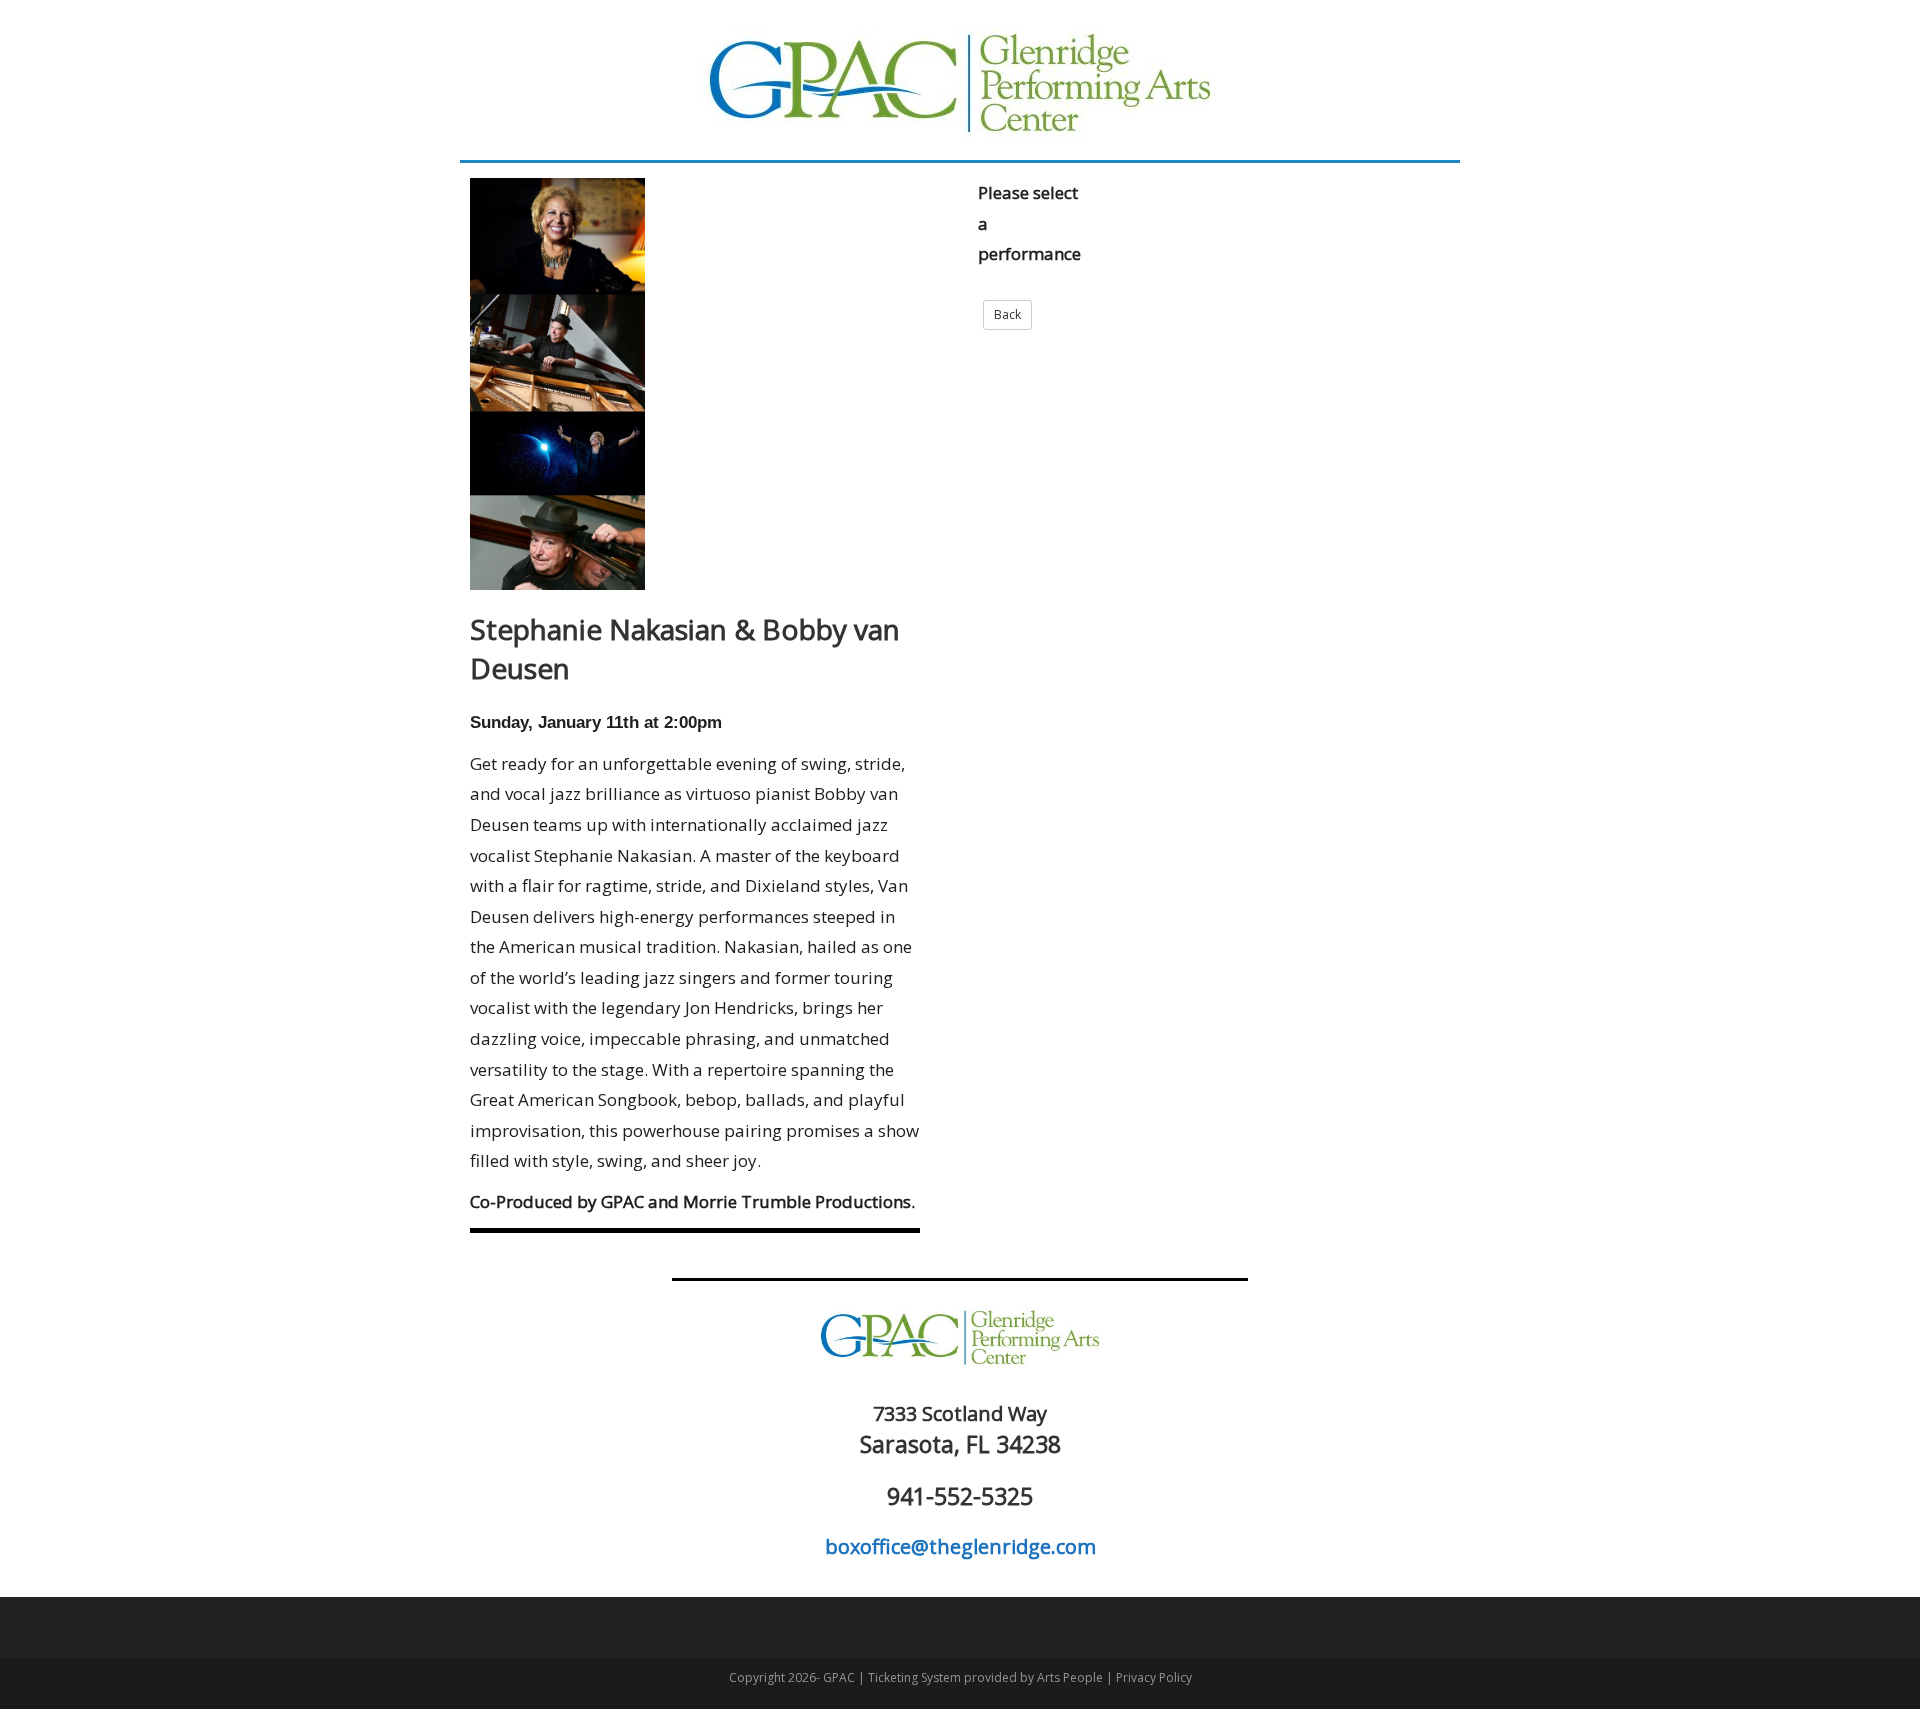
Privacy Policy (1154, 1677)
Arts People (1070, 1677)
